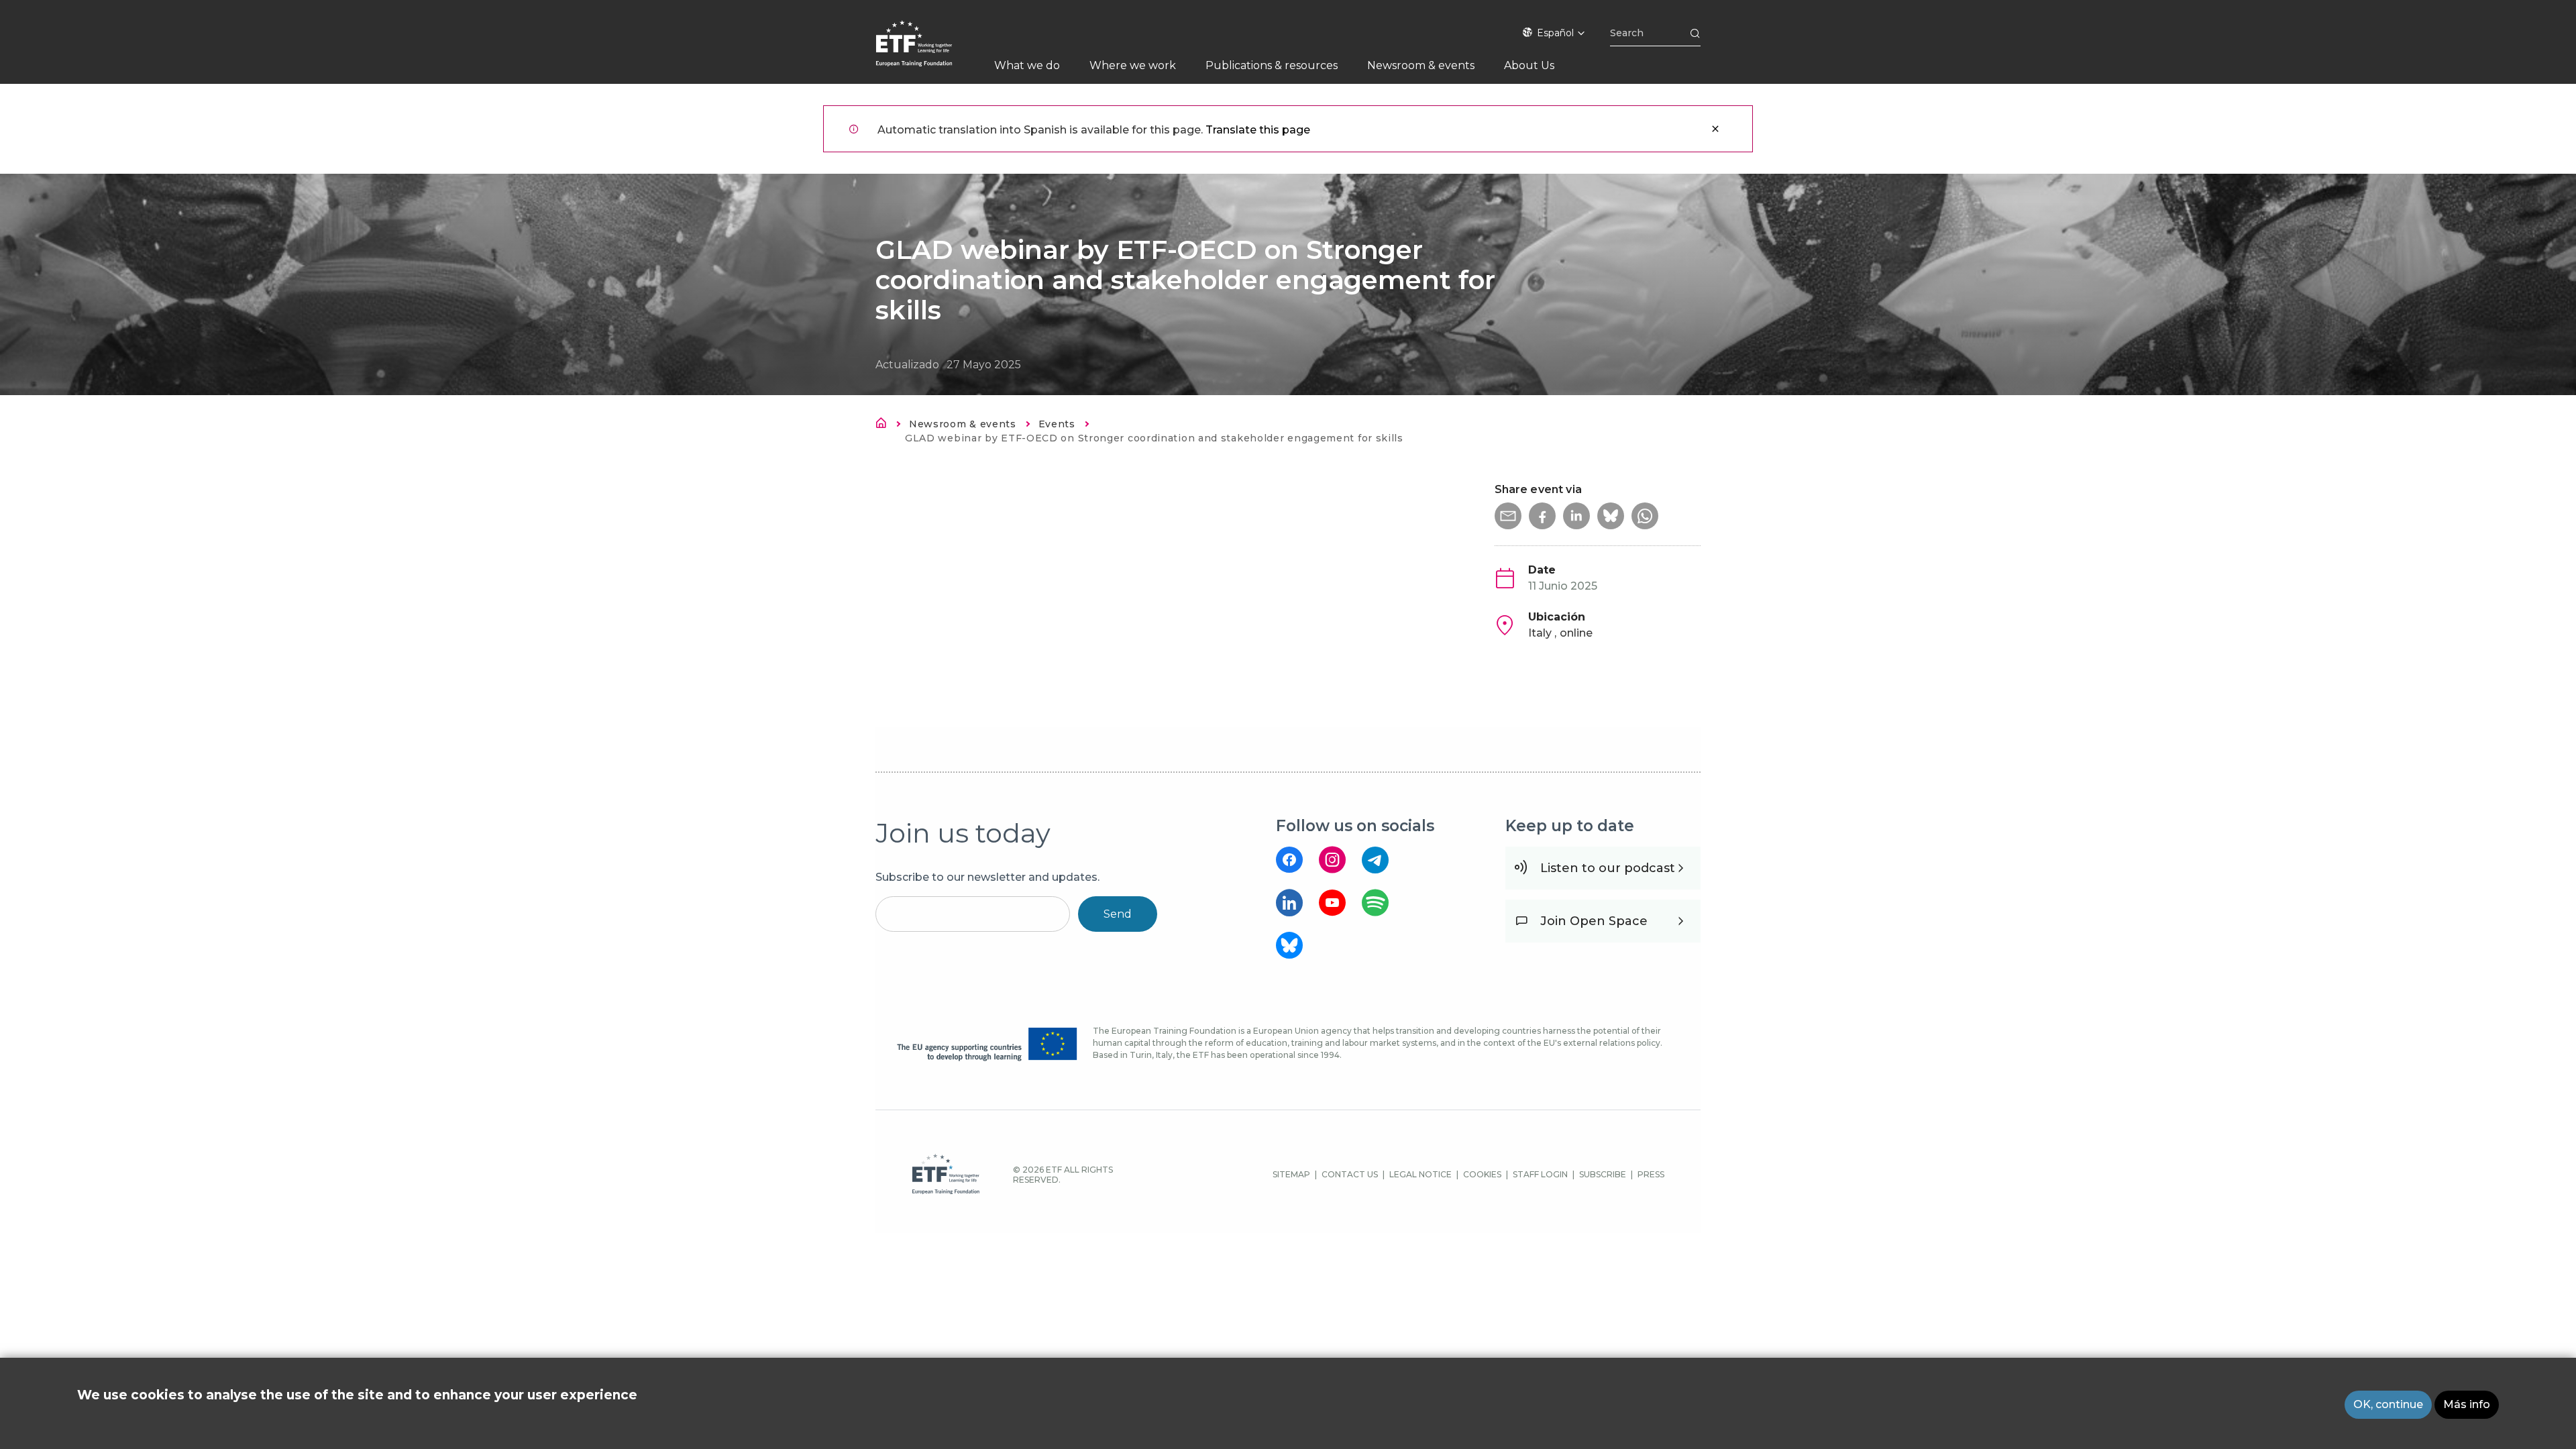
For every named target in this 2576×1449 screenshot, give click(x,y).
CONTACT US (1350, 1174)
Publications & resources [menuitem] (1272, 65)
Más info (2467, 1404)
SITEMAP (1291, 1174)
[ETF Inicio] (927, 52)
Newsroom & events (963, 424)
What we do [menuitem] (1027, 65)
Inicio (885, 425)
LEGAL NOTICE (1420, 1174)
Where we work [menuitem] (1133, 65)
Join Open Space (1594, 921)
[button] (1508, 516)
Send (1118, 914)
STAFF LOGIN (1540, 1174)
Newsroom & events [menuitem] (1421, 65)
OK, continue (2388, 1404)
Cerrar (1715, 129)
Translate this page (1258, 130)
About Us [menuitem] (1529, 65)
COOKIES (1482, 1174)
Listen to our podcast (1608, 868)
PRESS (1651, 1174)
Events (1057, 424)
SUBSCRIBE (1603, 1174)
